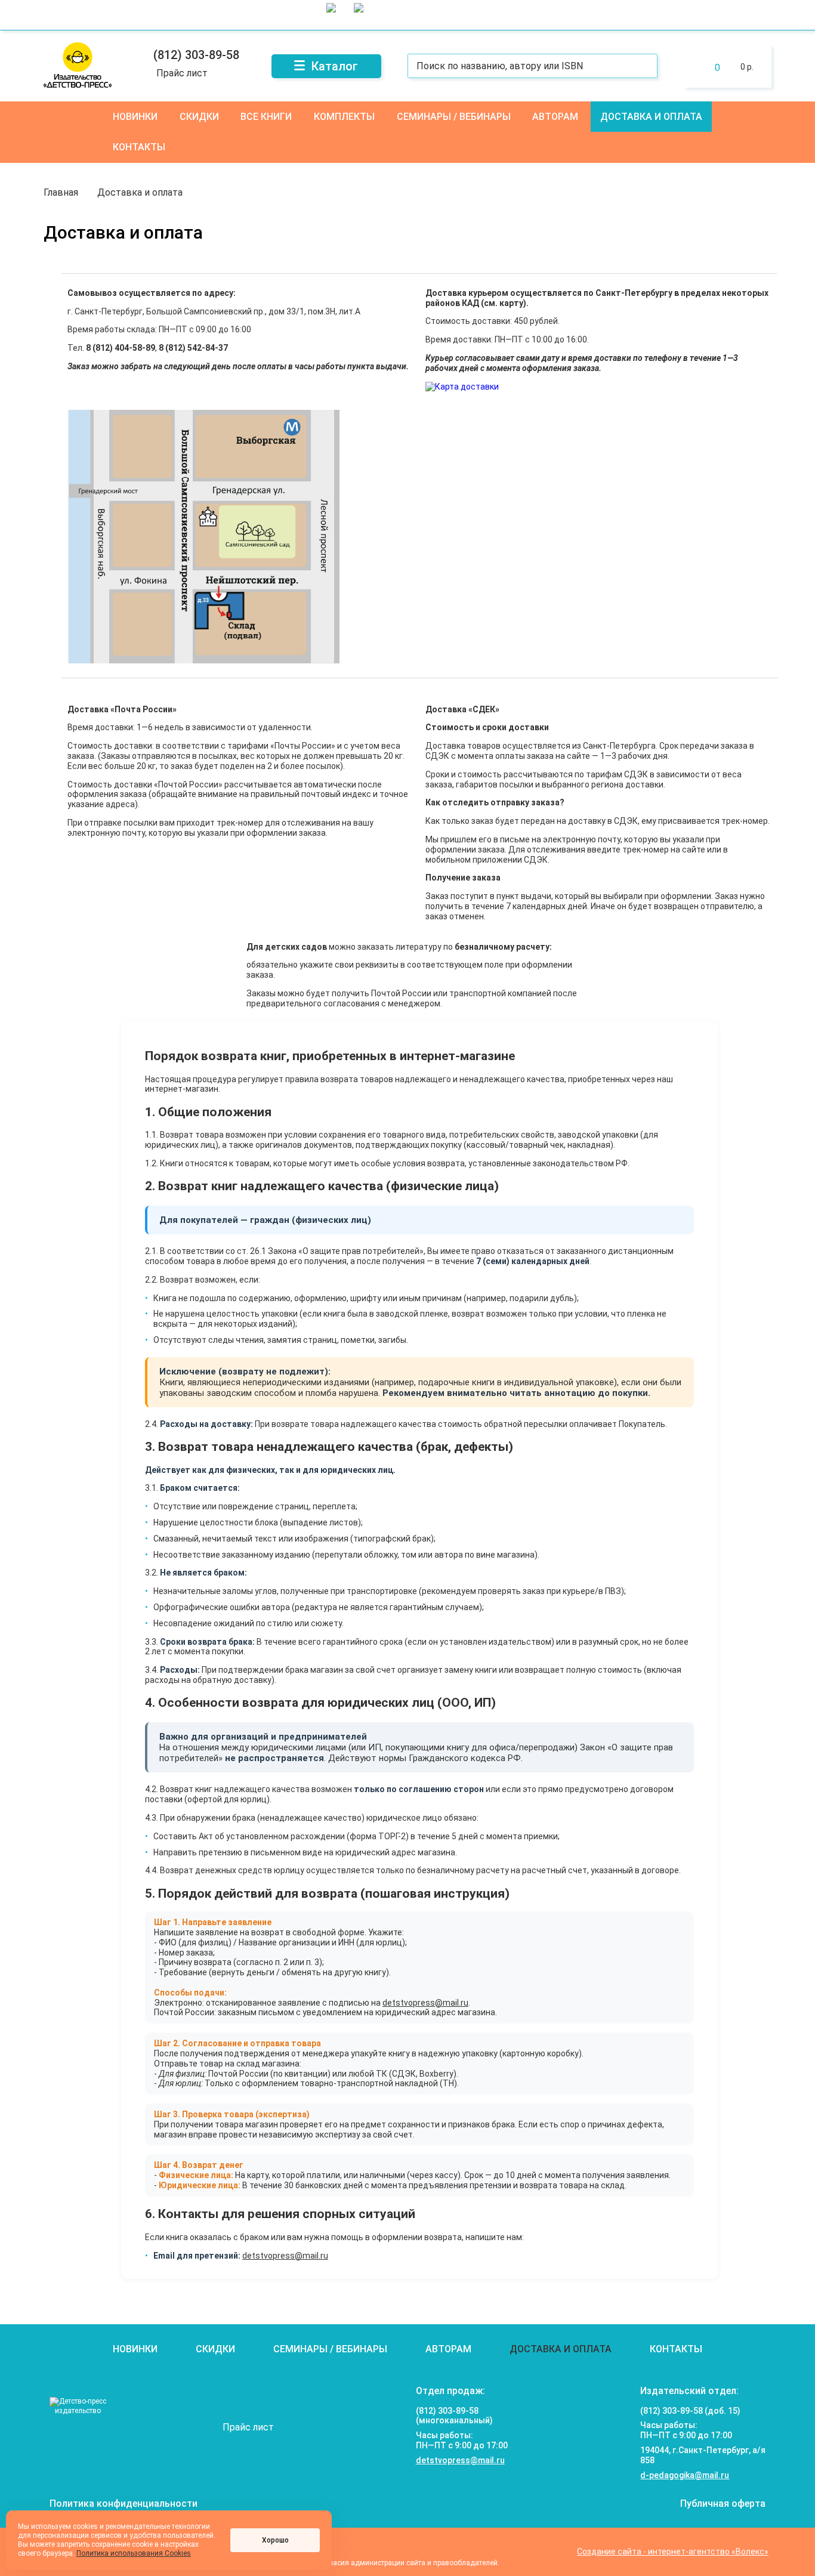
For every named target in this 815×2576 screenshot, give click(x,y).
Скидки (199, 117)
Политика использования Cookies (134, 2553)
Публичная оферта (723, 2504)
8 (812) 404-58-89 (121, 348)
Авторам (555, 117)
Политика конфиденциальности (124, 2504)
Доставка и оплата (651, 117)
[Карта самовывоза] (203, 660)
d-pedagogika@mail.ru (685, 2475)
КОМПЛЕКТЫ (344, 117)
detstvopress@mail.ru (425, 2003)
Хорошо (275, 2540)
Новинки (135, 117)
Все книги (266, 117)
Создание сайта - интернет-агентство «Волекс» (673, 2552)
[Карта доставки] (462, 387)
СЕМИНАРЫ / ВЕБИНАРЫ (454, 117)
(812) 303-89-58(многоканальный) (454, 2416)
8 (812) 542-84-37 (193, 348)
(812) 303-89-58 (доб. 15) (690, 2411)
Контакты (139, 147)
